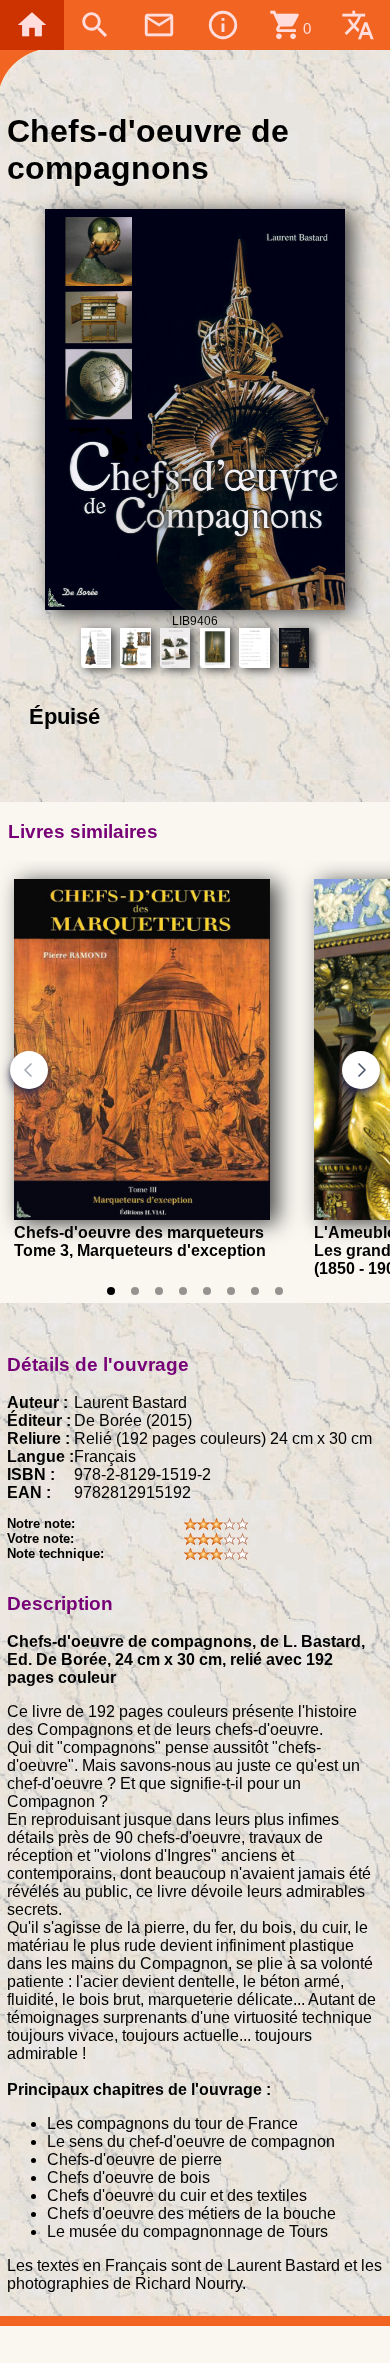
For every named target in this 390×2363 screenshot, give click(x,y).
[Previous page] (29, 1070)
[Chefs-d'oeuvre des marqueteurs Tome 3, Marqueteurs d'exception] (142, 1215)
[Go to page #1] (111, 1291)
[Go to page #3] (159, 1291)
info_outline (223, 25)
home (32, 25)
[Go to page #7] (255, 1291)
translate (358, 25)
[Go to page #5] (207, 1291)
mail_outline (159, 25)
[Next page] (361, 1070)
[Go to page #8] (279, 1291)
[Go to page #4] (183, 1291)
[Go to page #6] (231, 1291)
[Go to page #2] (135, 1291)
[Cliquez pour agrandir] (195, 604)
